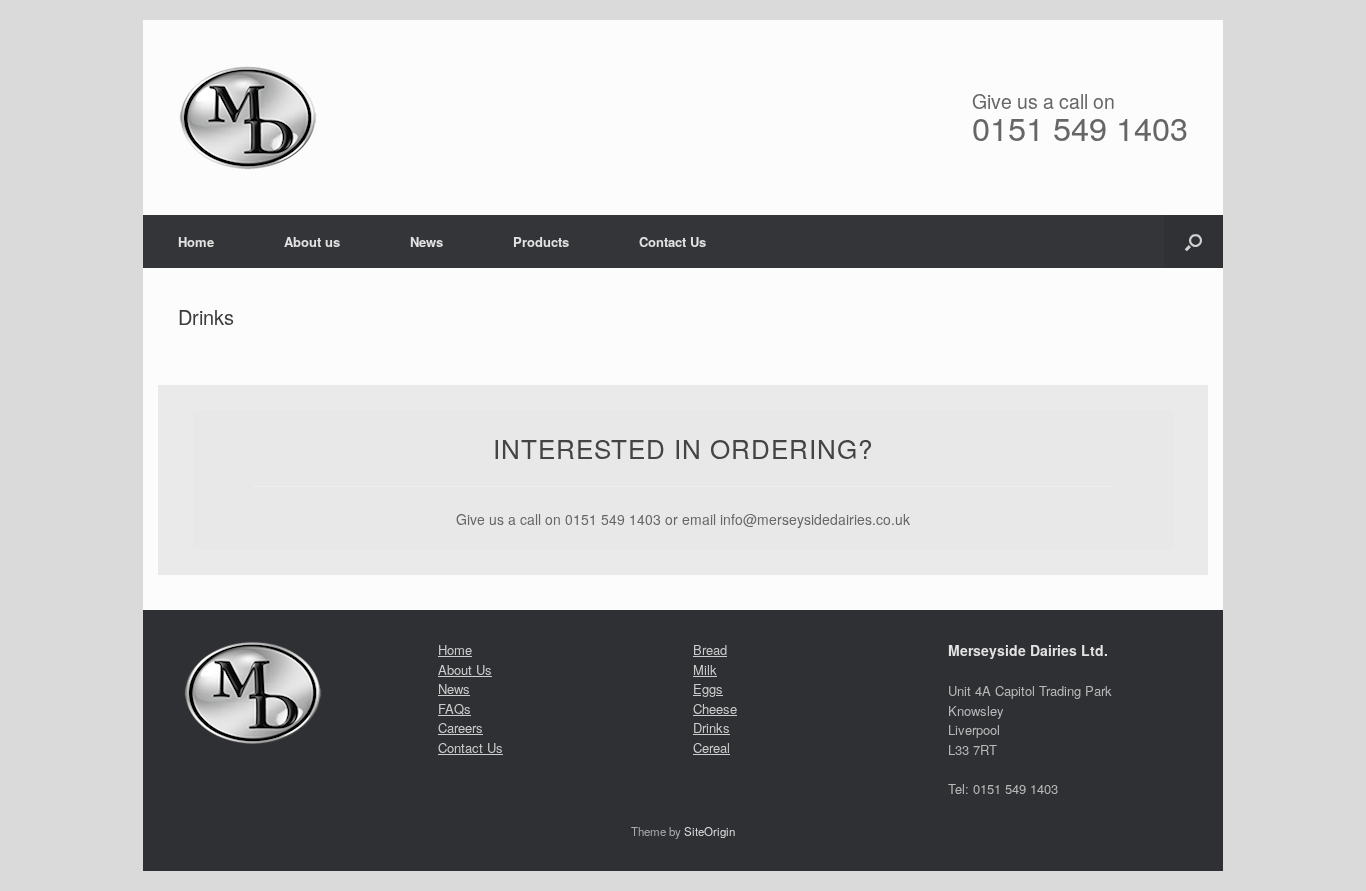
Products (541, 241)
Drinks (711, 727)
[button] (1193, 241)
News (426, 241)
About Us (465, 669)
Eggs (708, 688)
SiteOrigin (709, 831)
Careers (460, 727)
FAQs (454, 708)
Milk (705, 669)
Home (196, 241)
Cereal (711, 747)
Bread (710, 649)
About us (312, 241)
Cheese (715, 708)
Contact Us (672, 241)
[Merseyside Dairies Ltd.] (248, 117)
